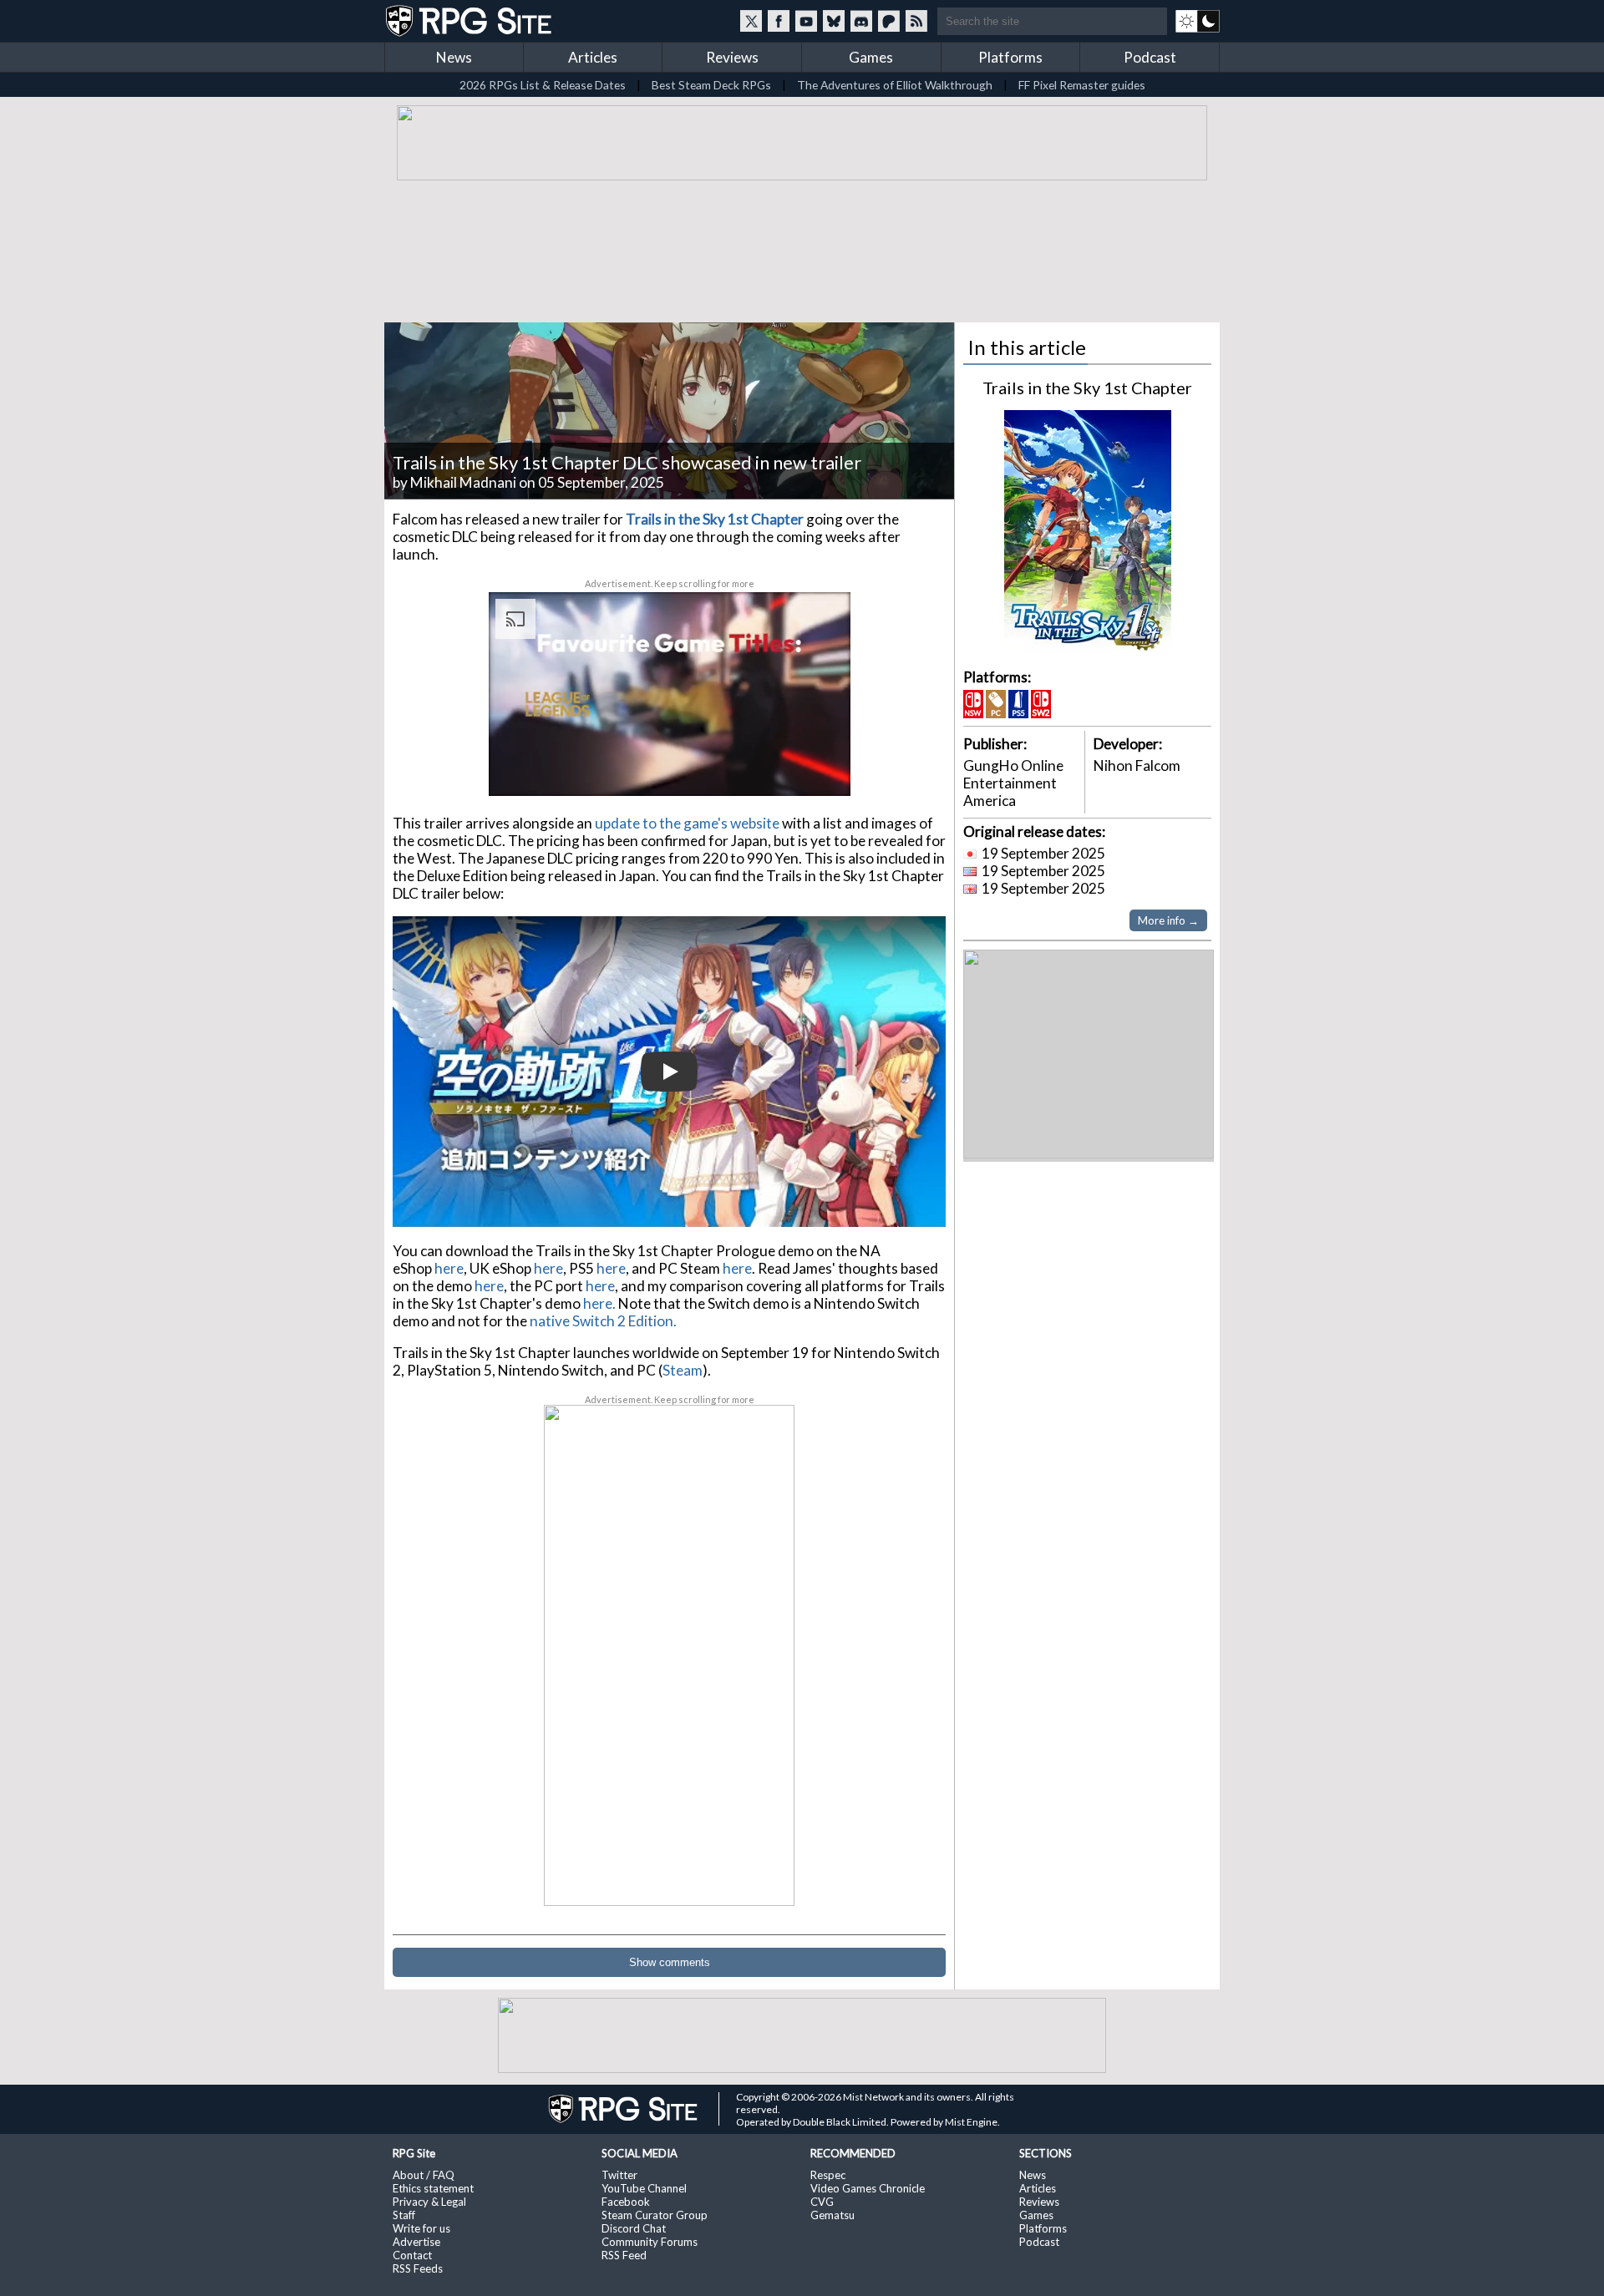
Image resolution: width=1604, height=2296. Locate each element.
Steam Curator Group (655, 2215)
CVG (822, 2202)
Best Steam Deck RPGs (711, 85)
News (454, 57)
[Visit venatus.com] (818, 769)
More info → (1168, 920)
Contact (412, 2255)
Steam (683, 1370)
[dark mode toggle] (1198, 21)
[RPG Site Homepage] (470, 21)
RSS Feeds (418, 2268)
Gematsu (832, 2215)
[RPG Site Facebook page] (779, 21)
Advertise (416, 2242)
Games (871, 57)
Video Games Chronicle (868, 2188)
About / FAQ (424, 2175)
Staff (404, 2215)
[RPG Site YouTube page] (806, 21)
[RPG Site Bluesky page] (834, 21)
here (449, 1268)
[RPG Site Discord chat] (861, 21)
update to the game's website (687, 823)
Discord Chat (634, 2228)
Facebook (626, 2202)
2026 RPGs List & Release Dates (543, 85)
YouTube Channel (644, 2188)
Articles (593, 57)
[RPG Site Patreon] (889, 21)
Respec (828, 2175)
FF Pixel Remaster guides (1082, 85)
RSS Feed (624, 2255)
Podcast (1150, 57)
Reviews (732, 57)
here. (599, 1303)
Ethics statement (433, 2188)
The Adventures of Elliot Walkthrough (895, 85)
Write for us (421, 2228)
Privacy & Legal (429, 2202)
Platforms (1010, 57)
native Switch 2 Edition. (603, 1321)
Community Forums (650, 2242)
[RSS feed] (916, 21)
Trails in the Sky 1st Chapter (1087, 388)
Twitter (619, 2175)
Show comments (670, 1962)
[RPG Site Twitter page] (751, 21)
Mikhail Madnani (463, 482)
